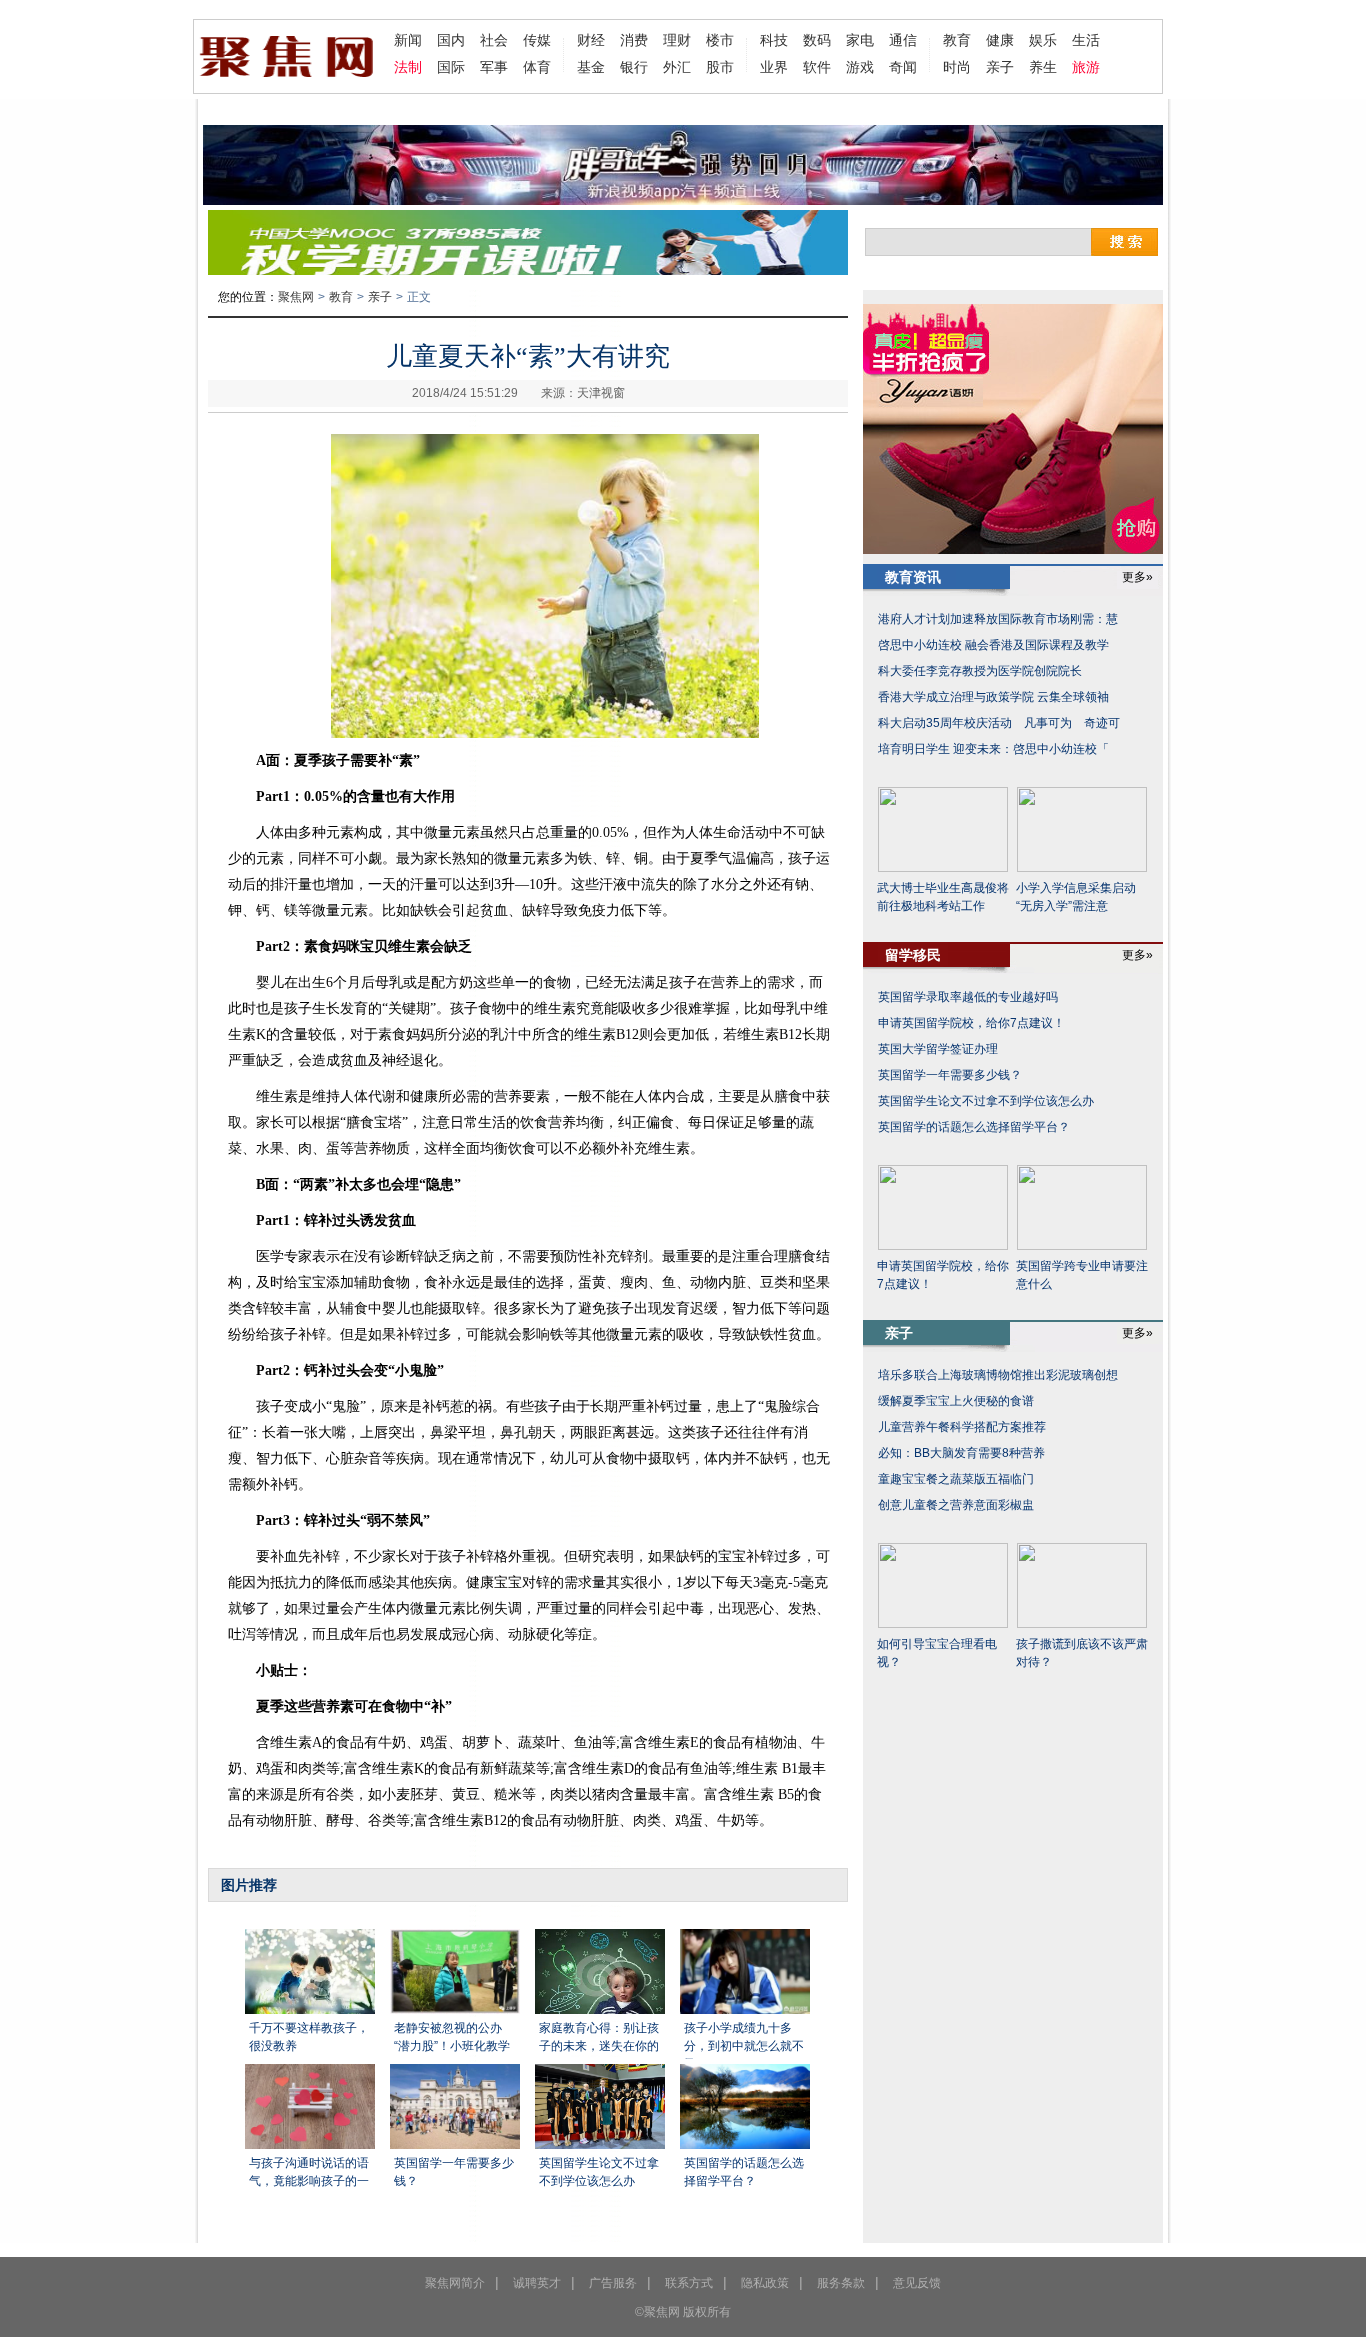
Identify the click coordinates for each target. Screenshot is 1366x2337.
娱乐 (1043, 40)
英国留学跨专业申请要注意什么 (1082, 1275)
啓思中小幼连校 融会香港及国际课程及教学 (993, 645)
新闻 (408, 40)
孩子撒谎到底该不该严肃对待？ (1082, 1653)
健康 (1000, 40)
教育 (957, 40)
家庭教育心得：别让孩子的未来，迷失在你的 (599, 2037)
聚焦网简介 (455, 2283)
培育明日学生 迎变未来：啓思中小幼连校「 (993, 749)
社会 (494, 40)
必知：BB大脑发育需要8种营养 (961, 1453)
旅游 (1086, 67)
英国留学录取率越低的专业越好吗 (968, 997)
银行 (634, 67)
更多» (1137, 577)
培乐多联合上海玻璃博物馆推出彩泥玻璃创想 (998, 1375)
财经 (591, 40)
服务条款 (841, 2283)
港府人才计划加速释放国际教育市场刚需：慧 (998, 619)
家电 (860, 40)
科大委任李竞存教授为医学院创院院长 (980, 671)
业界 (774, 67)
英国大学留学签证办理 (938, 1049)
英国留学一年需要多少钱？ (454, 2172)
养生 (1043, 67)
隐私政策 (765, 2283)
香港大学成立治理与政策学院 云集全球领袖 (993, 697)
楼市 (720, 40)
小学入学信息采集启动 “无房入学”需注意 (1076, 897)
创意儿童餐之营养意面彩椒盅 (956, 1505)
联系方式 (689, 2283)
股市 (720, 67)
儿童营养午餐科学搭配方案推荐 (962, 1427)
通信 (903, 40)
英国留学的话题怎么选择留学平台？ (744, 2172)
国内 (451, 40)
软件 (817, 67)
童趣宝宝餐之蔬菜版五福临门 (956, 1479)
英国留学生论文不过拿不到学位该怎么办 (599, 2172)
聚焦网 (296, 297)
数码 (817, 40)
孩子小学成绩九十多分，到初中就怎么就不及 (744, 2040)
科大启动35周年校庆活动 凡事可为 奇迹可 (999, 723)
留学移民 (913, 955)
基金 (591, 67)
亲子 (1000, 67)
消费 (634, 40)
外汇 (677, 67)
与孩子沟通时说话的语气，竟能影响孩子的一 (309, 2172)
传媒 (537, 40)
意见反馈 (917, 2283)
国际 (451, 67)
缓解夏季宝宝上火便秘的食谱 (956, 1401)
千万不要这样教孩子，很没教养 (309, 2037)
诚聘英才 (537, 2283)
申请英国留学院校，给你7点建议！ (971, 1023)
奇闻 (903, 67)
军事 (494, 67)
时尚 (957, 67)
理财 (677, 40)
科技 (774, 40)
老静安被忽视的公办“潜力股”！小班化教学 (452, 2037)
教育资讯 (913, 577)
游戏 (860, 67)
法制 (408, 67)
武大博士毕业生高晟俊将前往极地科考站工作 (943, 897)
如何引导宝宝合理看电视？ (937, 1653)
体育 (537, 67)
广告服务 (613, 2283)
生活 (1086, 40)
